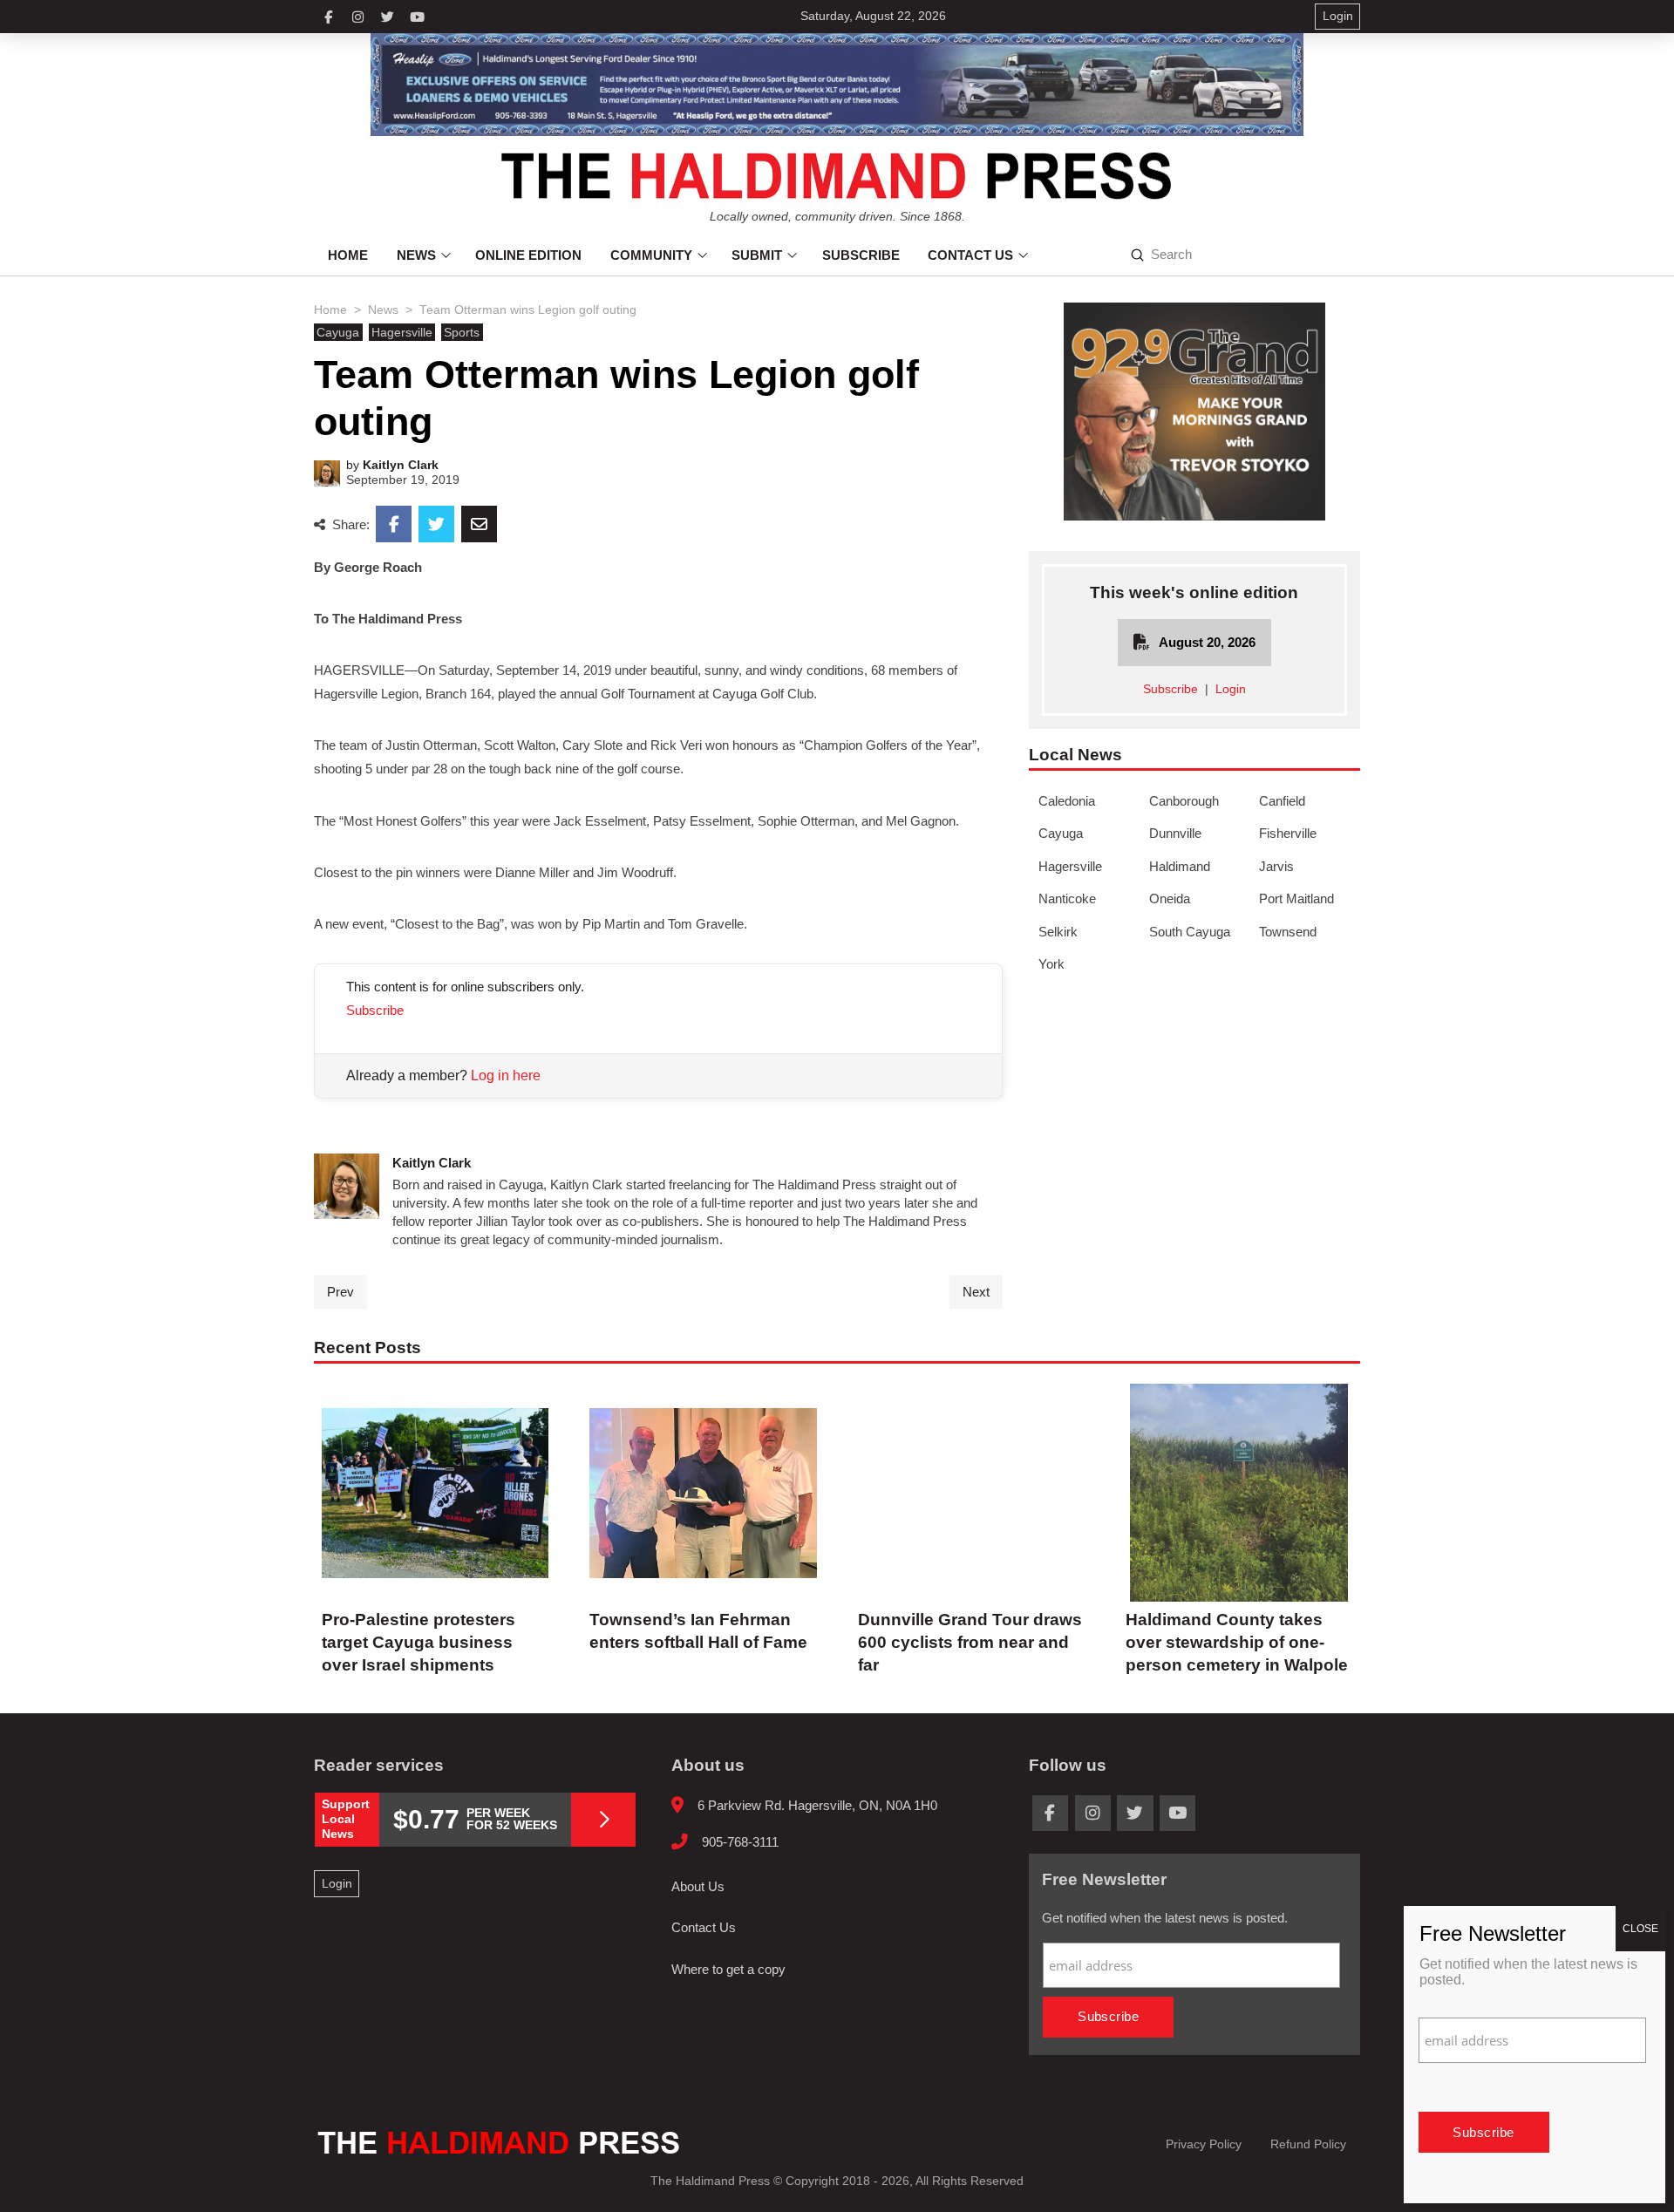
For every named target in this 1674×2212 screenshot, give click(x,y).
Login (1231, 689)
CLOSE (1640, 1929)
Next (976, 1292)
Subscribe (375, 1010)
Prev (340, 1292)
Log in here (506, 1075)
